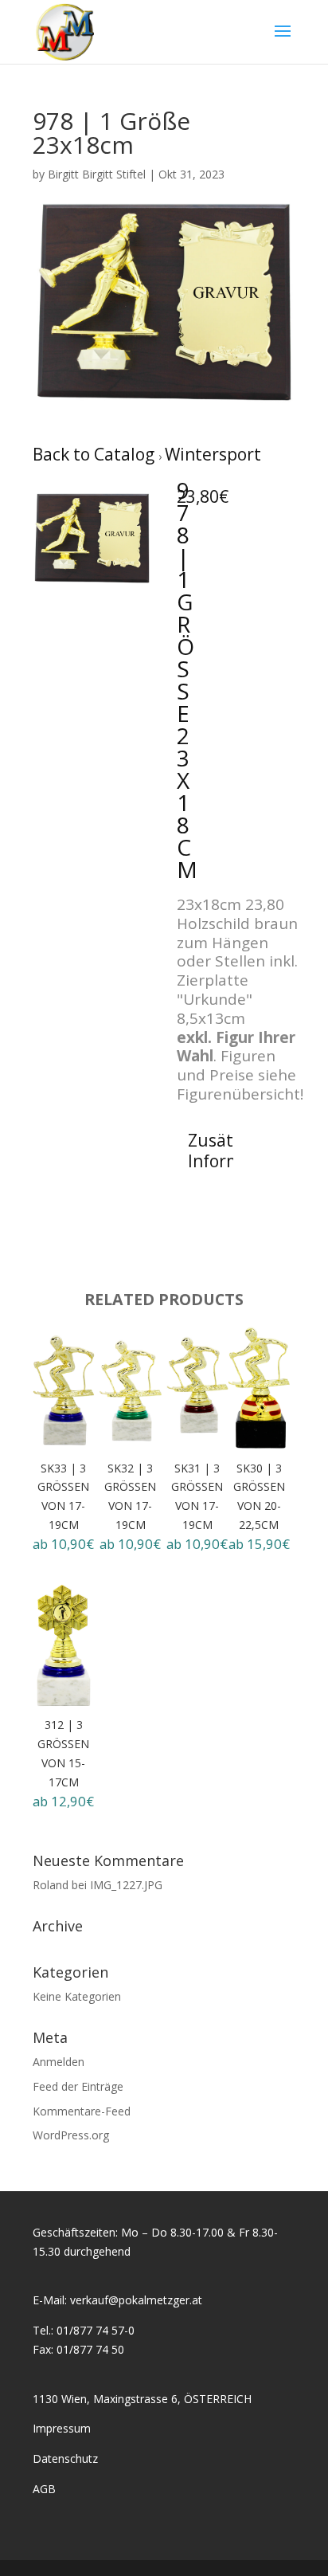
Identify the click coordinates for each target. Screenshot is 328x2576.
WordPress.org (71, 2135)
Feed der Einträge (78, 2086)
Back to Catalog (96, 454)
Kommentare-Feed (82, 2111)
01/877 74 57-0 (96, 2330)
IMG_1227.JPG (126, 1885)
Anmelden (59, 2062)
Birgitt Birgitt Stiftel (97, 174)
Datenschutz (65, 2458)
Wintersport (213, 454)
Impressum (62, 2428)
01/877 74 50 (90, 2349)
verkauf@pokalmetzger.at (136, 2300)
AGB (44, 2489)
